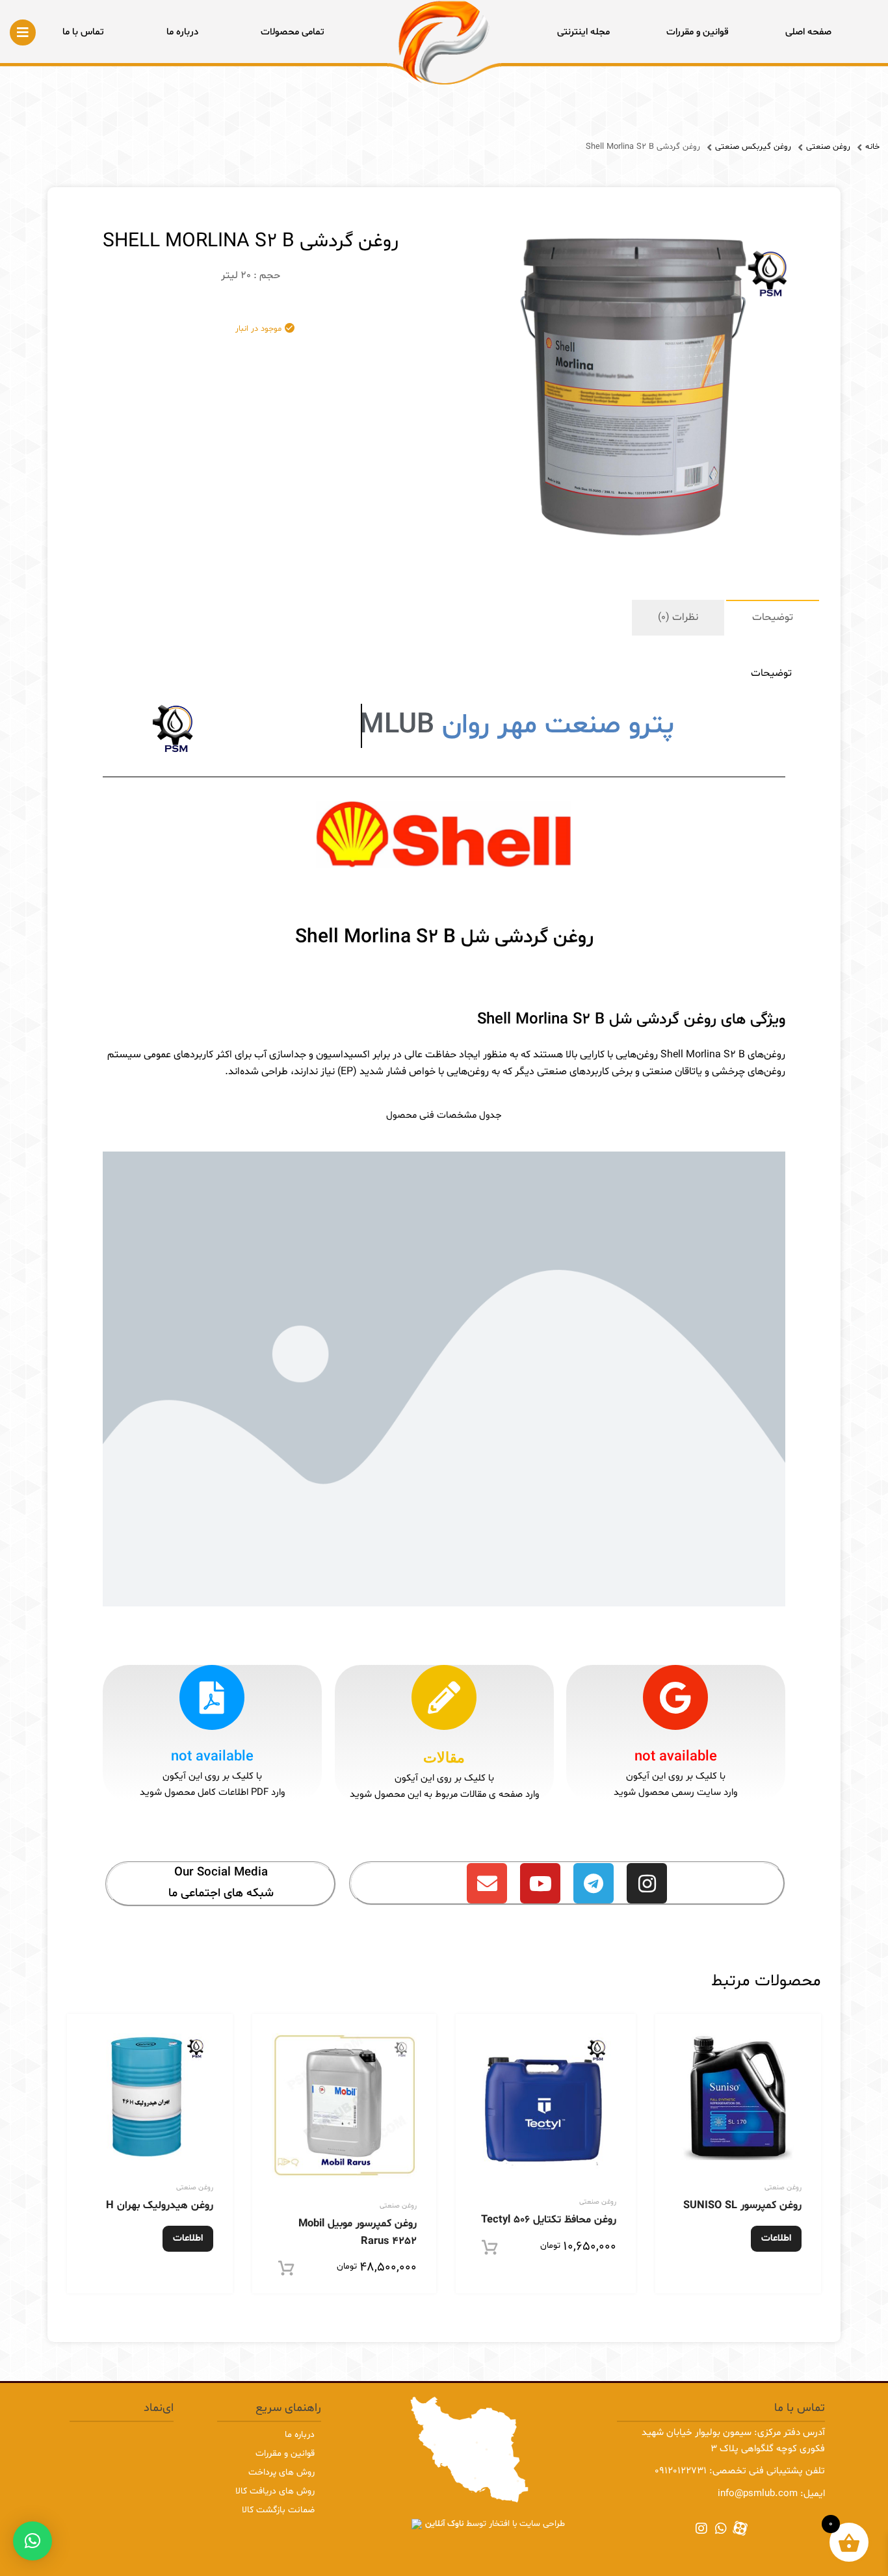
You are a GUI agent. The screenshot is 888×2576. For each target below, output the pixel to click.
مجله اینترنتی (583, 32)
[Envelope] (487, 1883)
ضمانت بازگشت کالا (278, 2510)
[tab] (773, 618)
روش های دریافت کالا (275, 2491)
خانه (872, 148)
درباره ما (182, 32)
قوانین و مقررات (698, 32)
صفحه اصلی (808, 32)
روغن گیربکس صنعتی (753, 148)
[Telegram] (594, 1883)
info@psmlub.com (758, 2494)
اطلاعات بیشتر (776, 2242)
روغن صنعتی (828, 148)
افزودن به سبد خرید (509, 2248)
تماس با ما (83, 32)
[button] (33, 2541)
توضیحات (773, 617)
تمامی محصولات (293, 32)
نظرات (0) (678, 617)
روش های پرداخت (281, 2472)
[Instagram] (647, 1883)
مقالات (444, 1758)
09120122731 (681, 2471)
